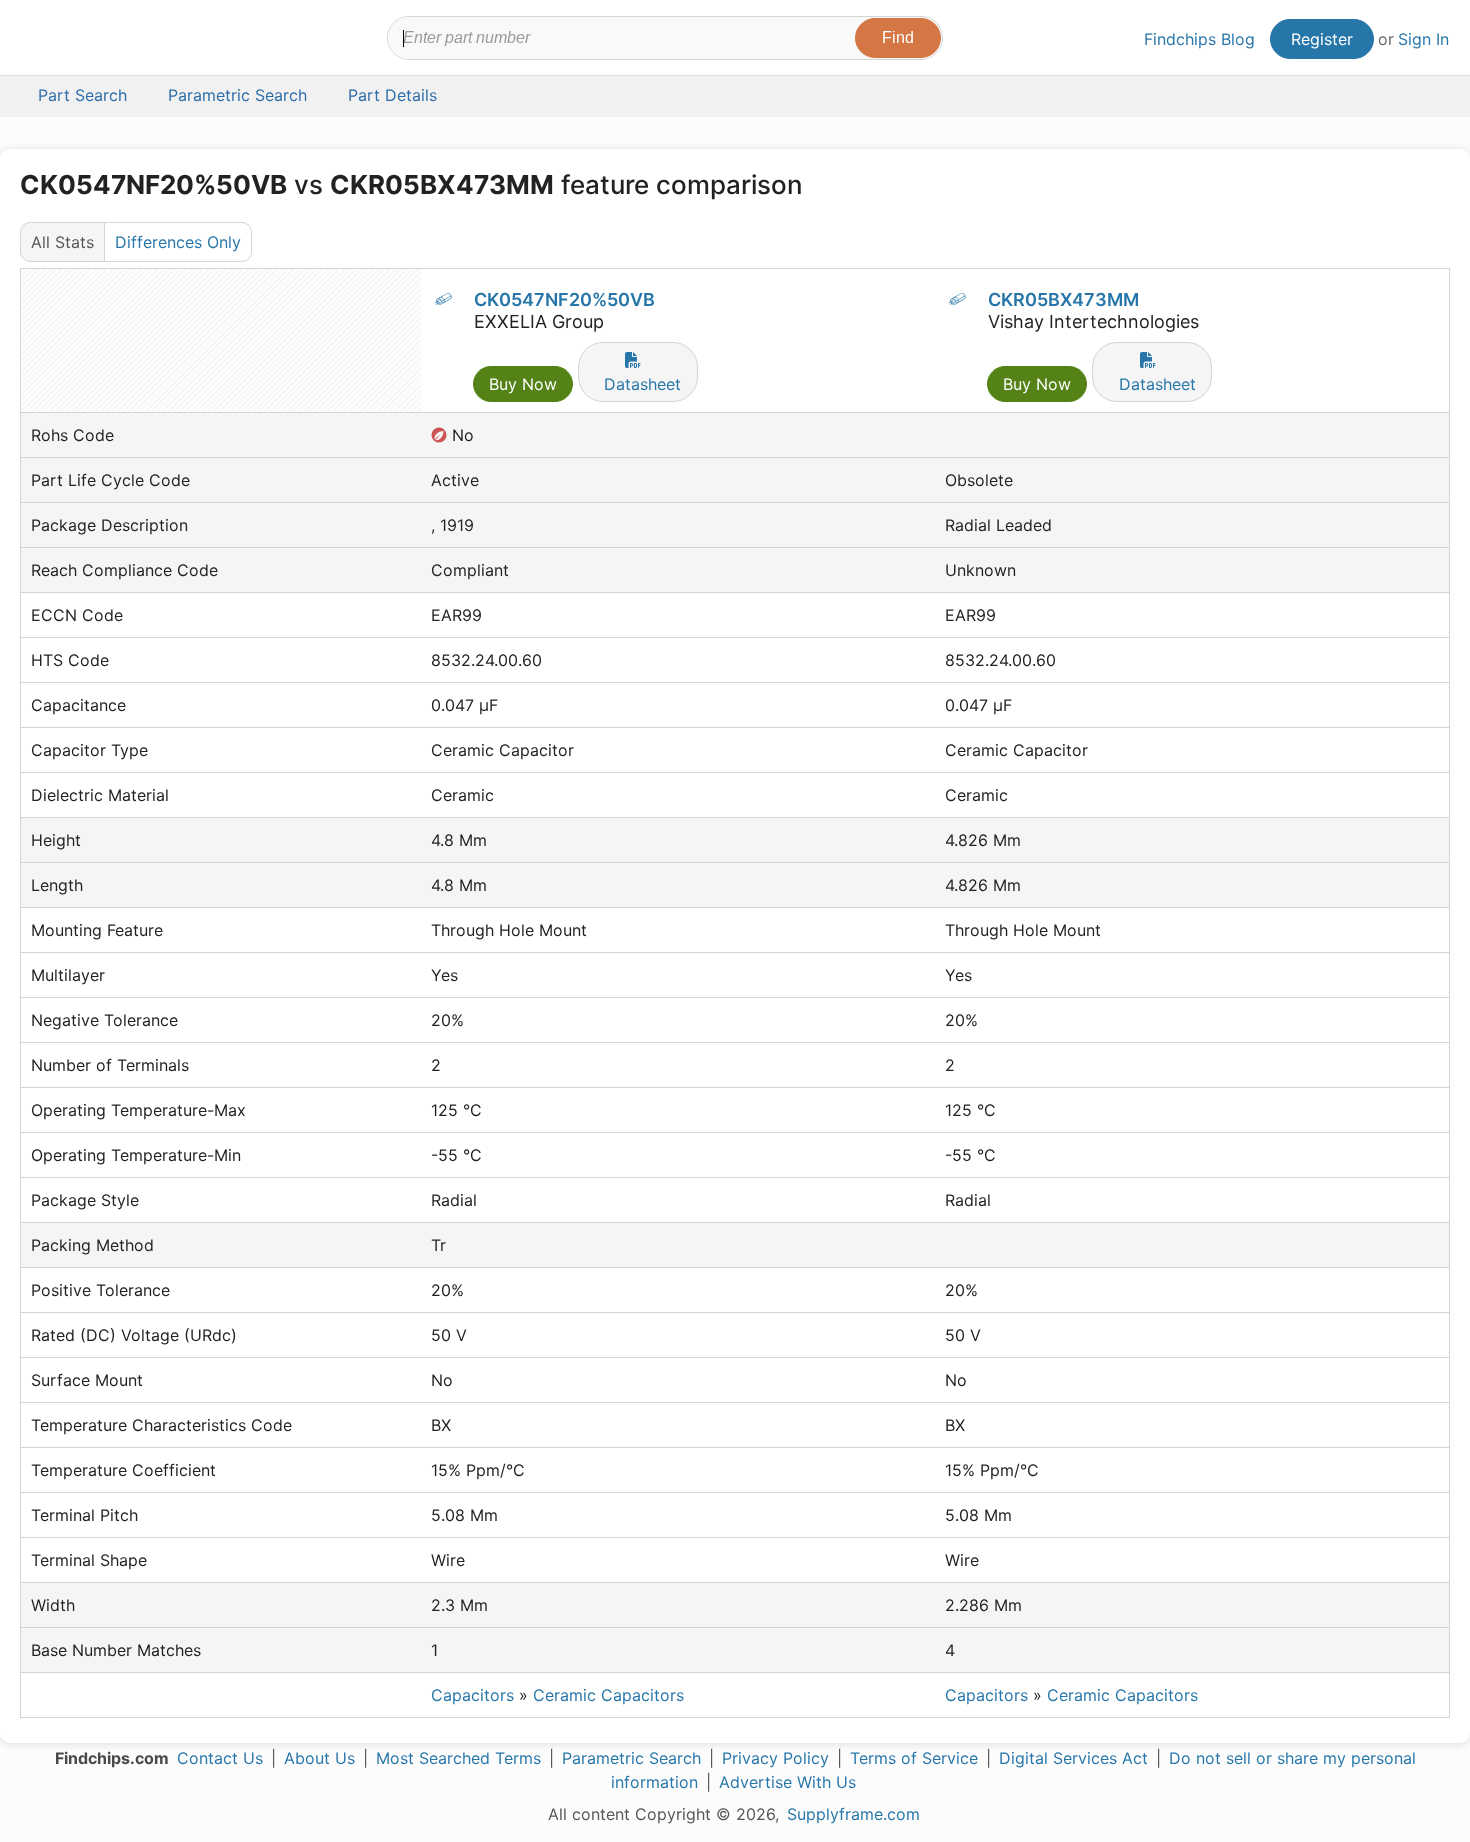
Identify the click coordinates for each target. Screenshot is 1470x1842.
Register (1322, 39)
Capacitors (472, 1695)
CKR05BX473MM (1063, 299)
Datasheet (642, 384)
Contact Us (220, 1758)
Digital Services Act (1073, 1758)
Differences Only (178, 242)
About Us (319, 1758)
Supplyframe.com (853, 1814)
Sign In (1423, 39)
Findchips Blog (1199, 39)
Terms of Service (914, 1758)
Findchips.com (86, 41)
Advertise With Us (787, 1782)
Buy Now (523, 384)
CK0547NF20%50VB (564, 299)
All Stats (62, 242)
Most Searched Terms (458, 1758)
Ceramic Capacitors (608, 1695)
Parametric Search (631, 1758)
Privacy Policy (775, 1758)
